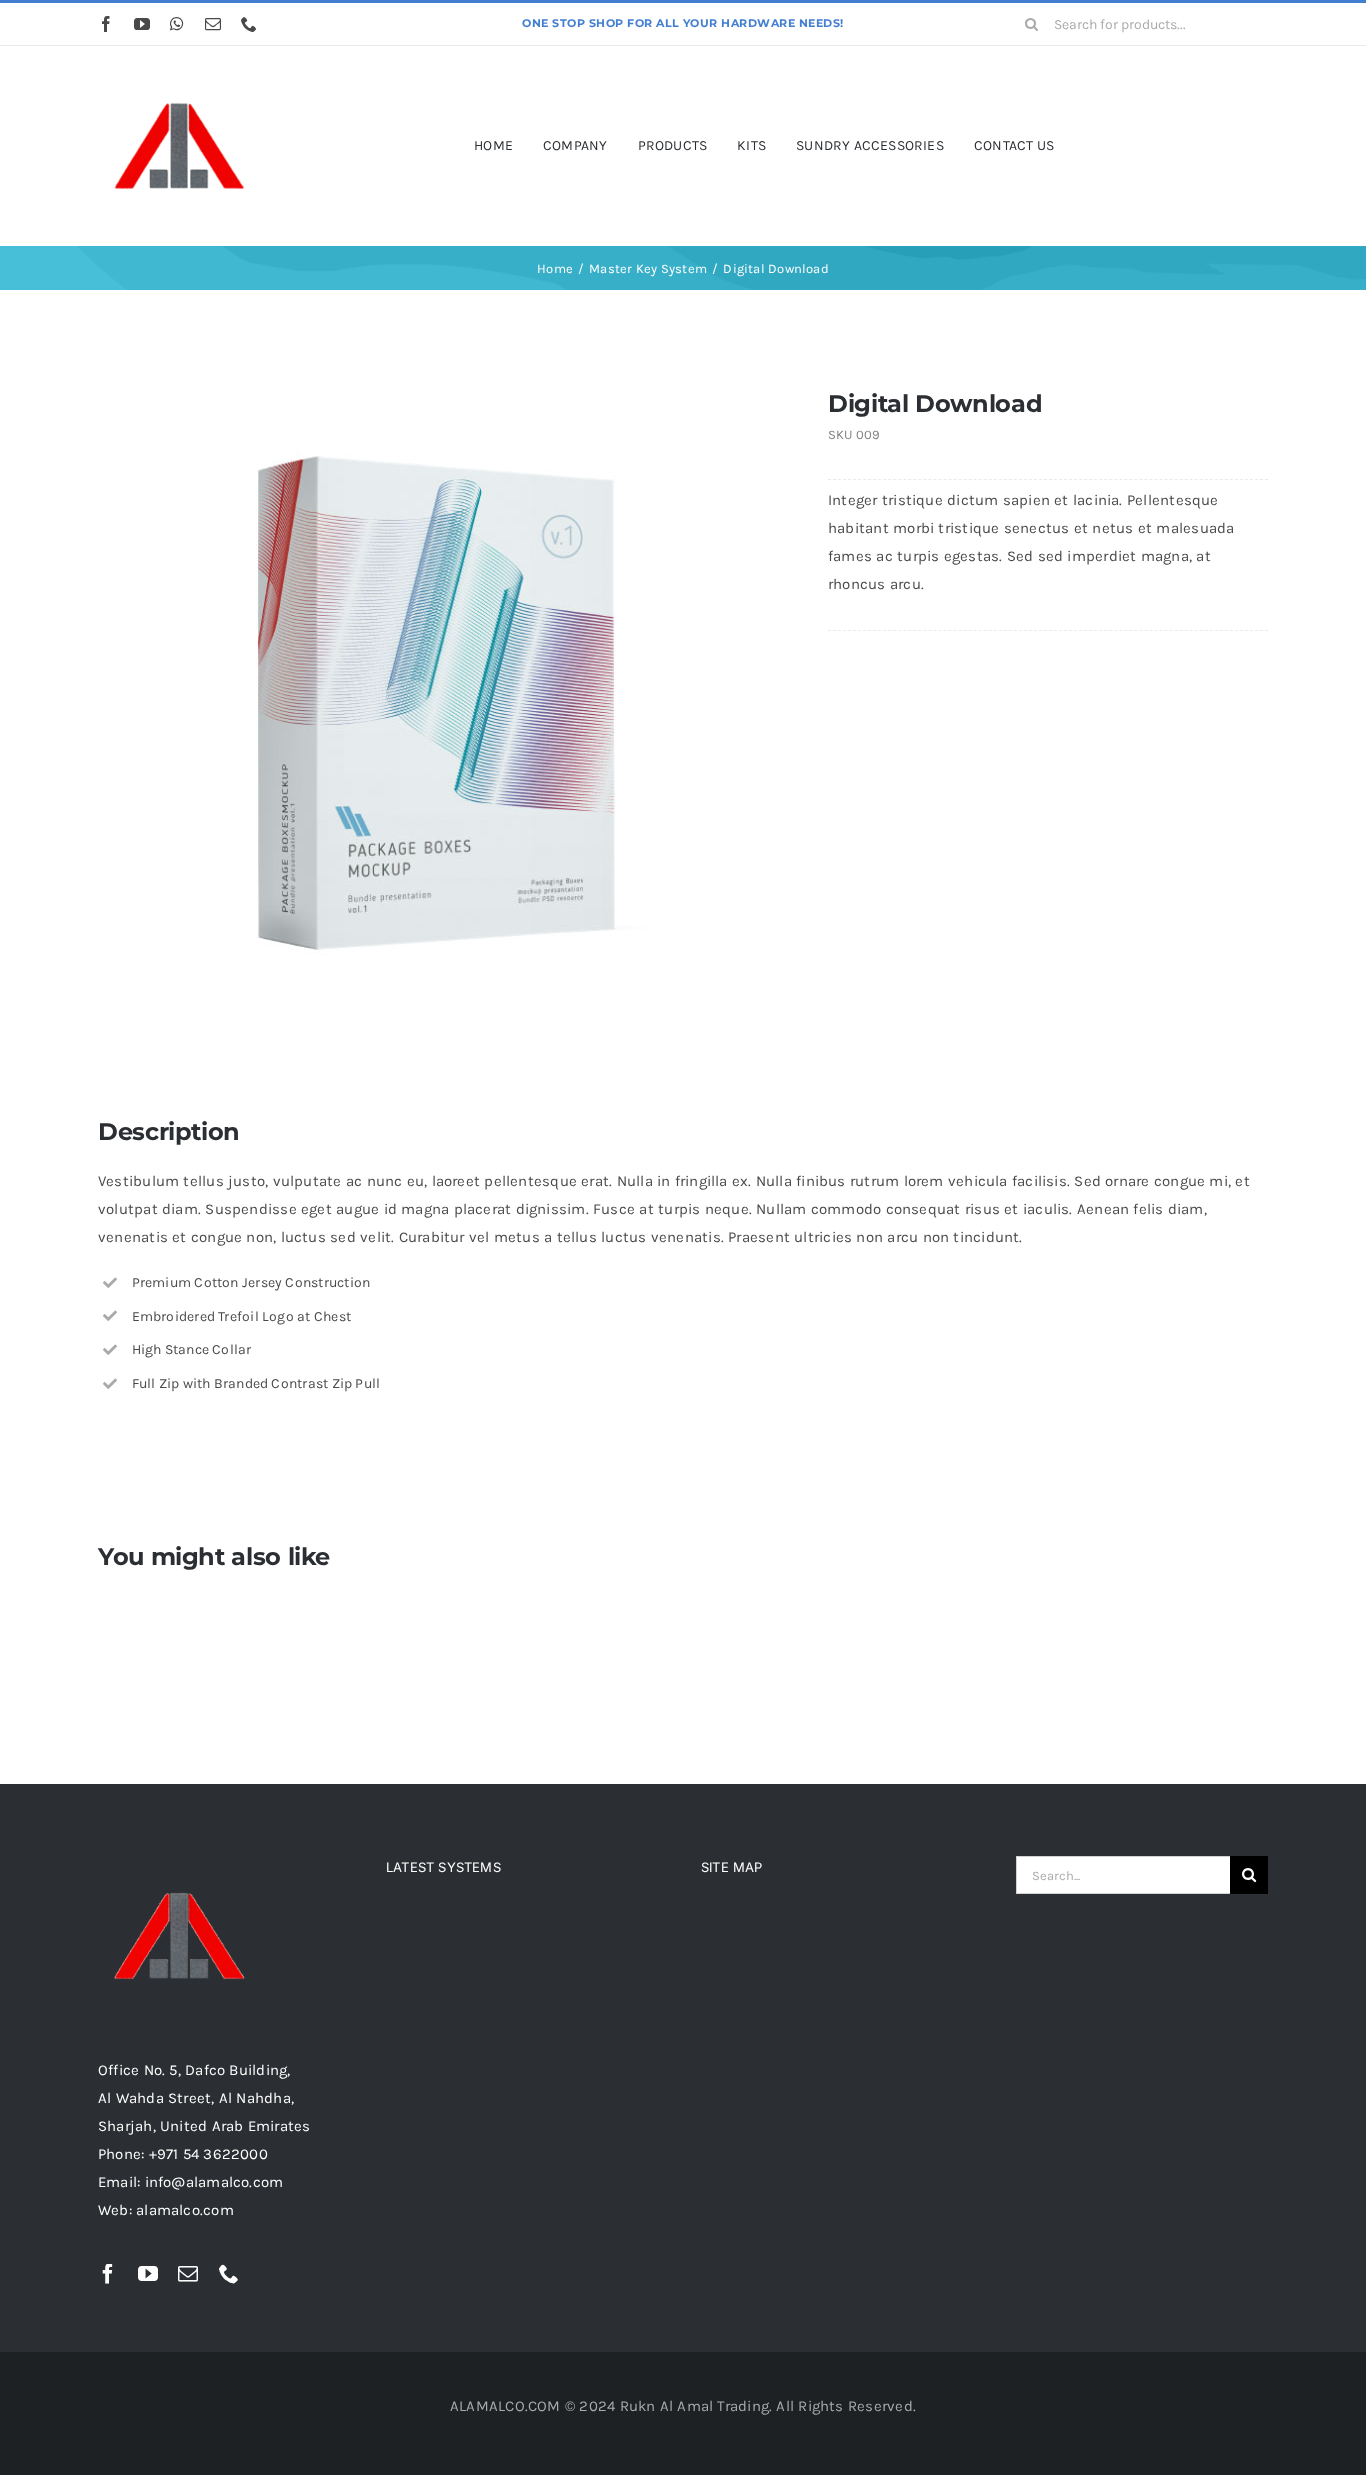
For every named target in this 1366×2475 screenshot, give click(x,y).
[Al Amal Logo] (178, 73)
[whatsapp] (177, 24)
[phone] (249, 24)
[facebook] (106, 24)
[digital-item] (434, 705)
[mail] (213, 24)
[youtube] (142, 24)
